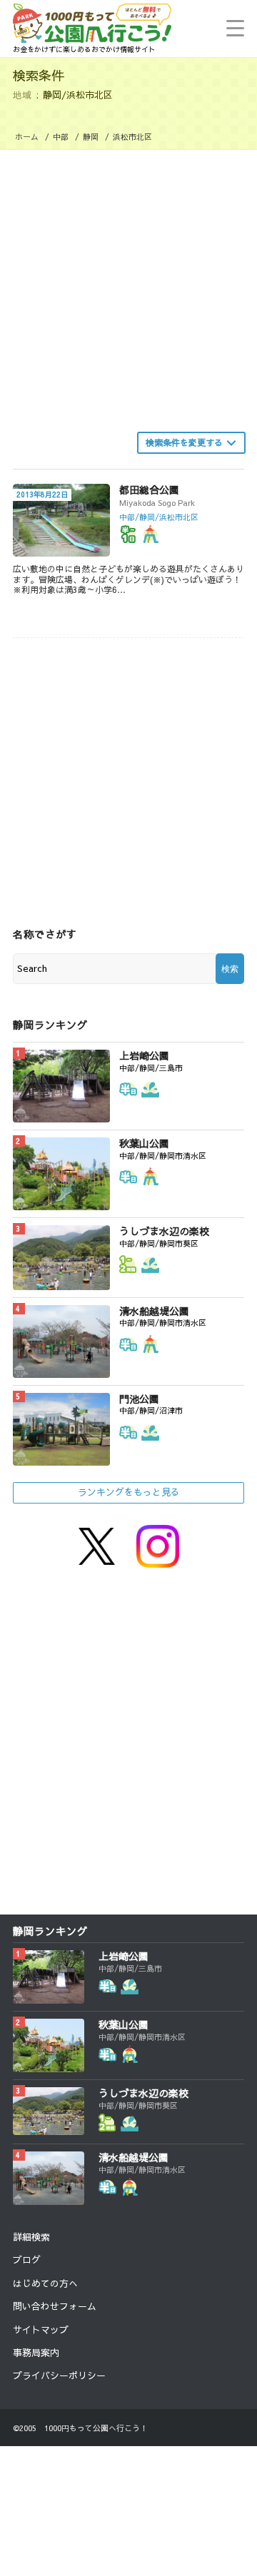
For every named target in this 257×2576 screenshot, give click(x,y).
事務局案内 (36, 2353)
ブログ (27, 2260)
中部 (61, 137)
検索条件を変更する (184, 442)
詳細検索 (31, 2237)
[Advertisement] (128, 285)
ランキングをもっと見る (129, 1492)
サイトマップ (41, 2330)
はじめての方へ (45, 2283)
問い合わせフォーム (55, 2306)
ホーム (27, 137)
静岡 (91, 137)
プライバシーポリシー (59, 2375)
